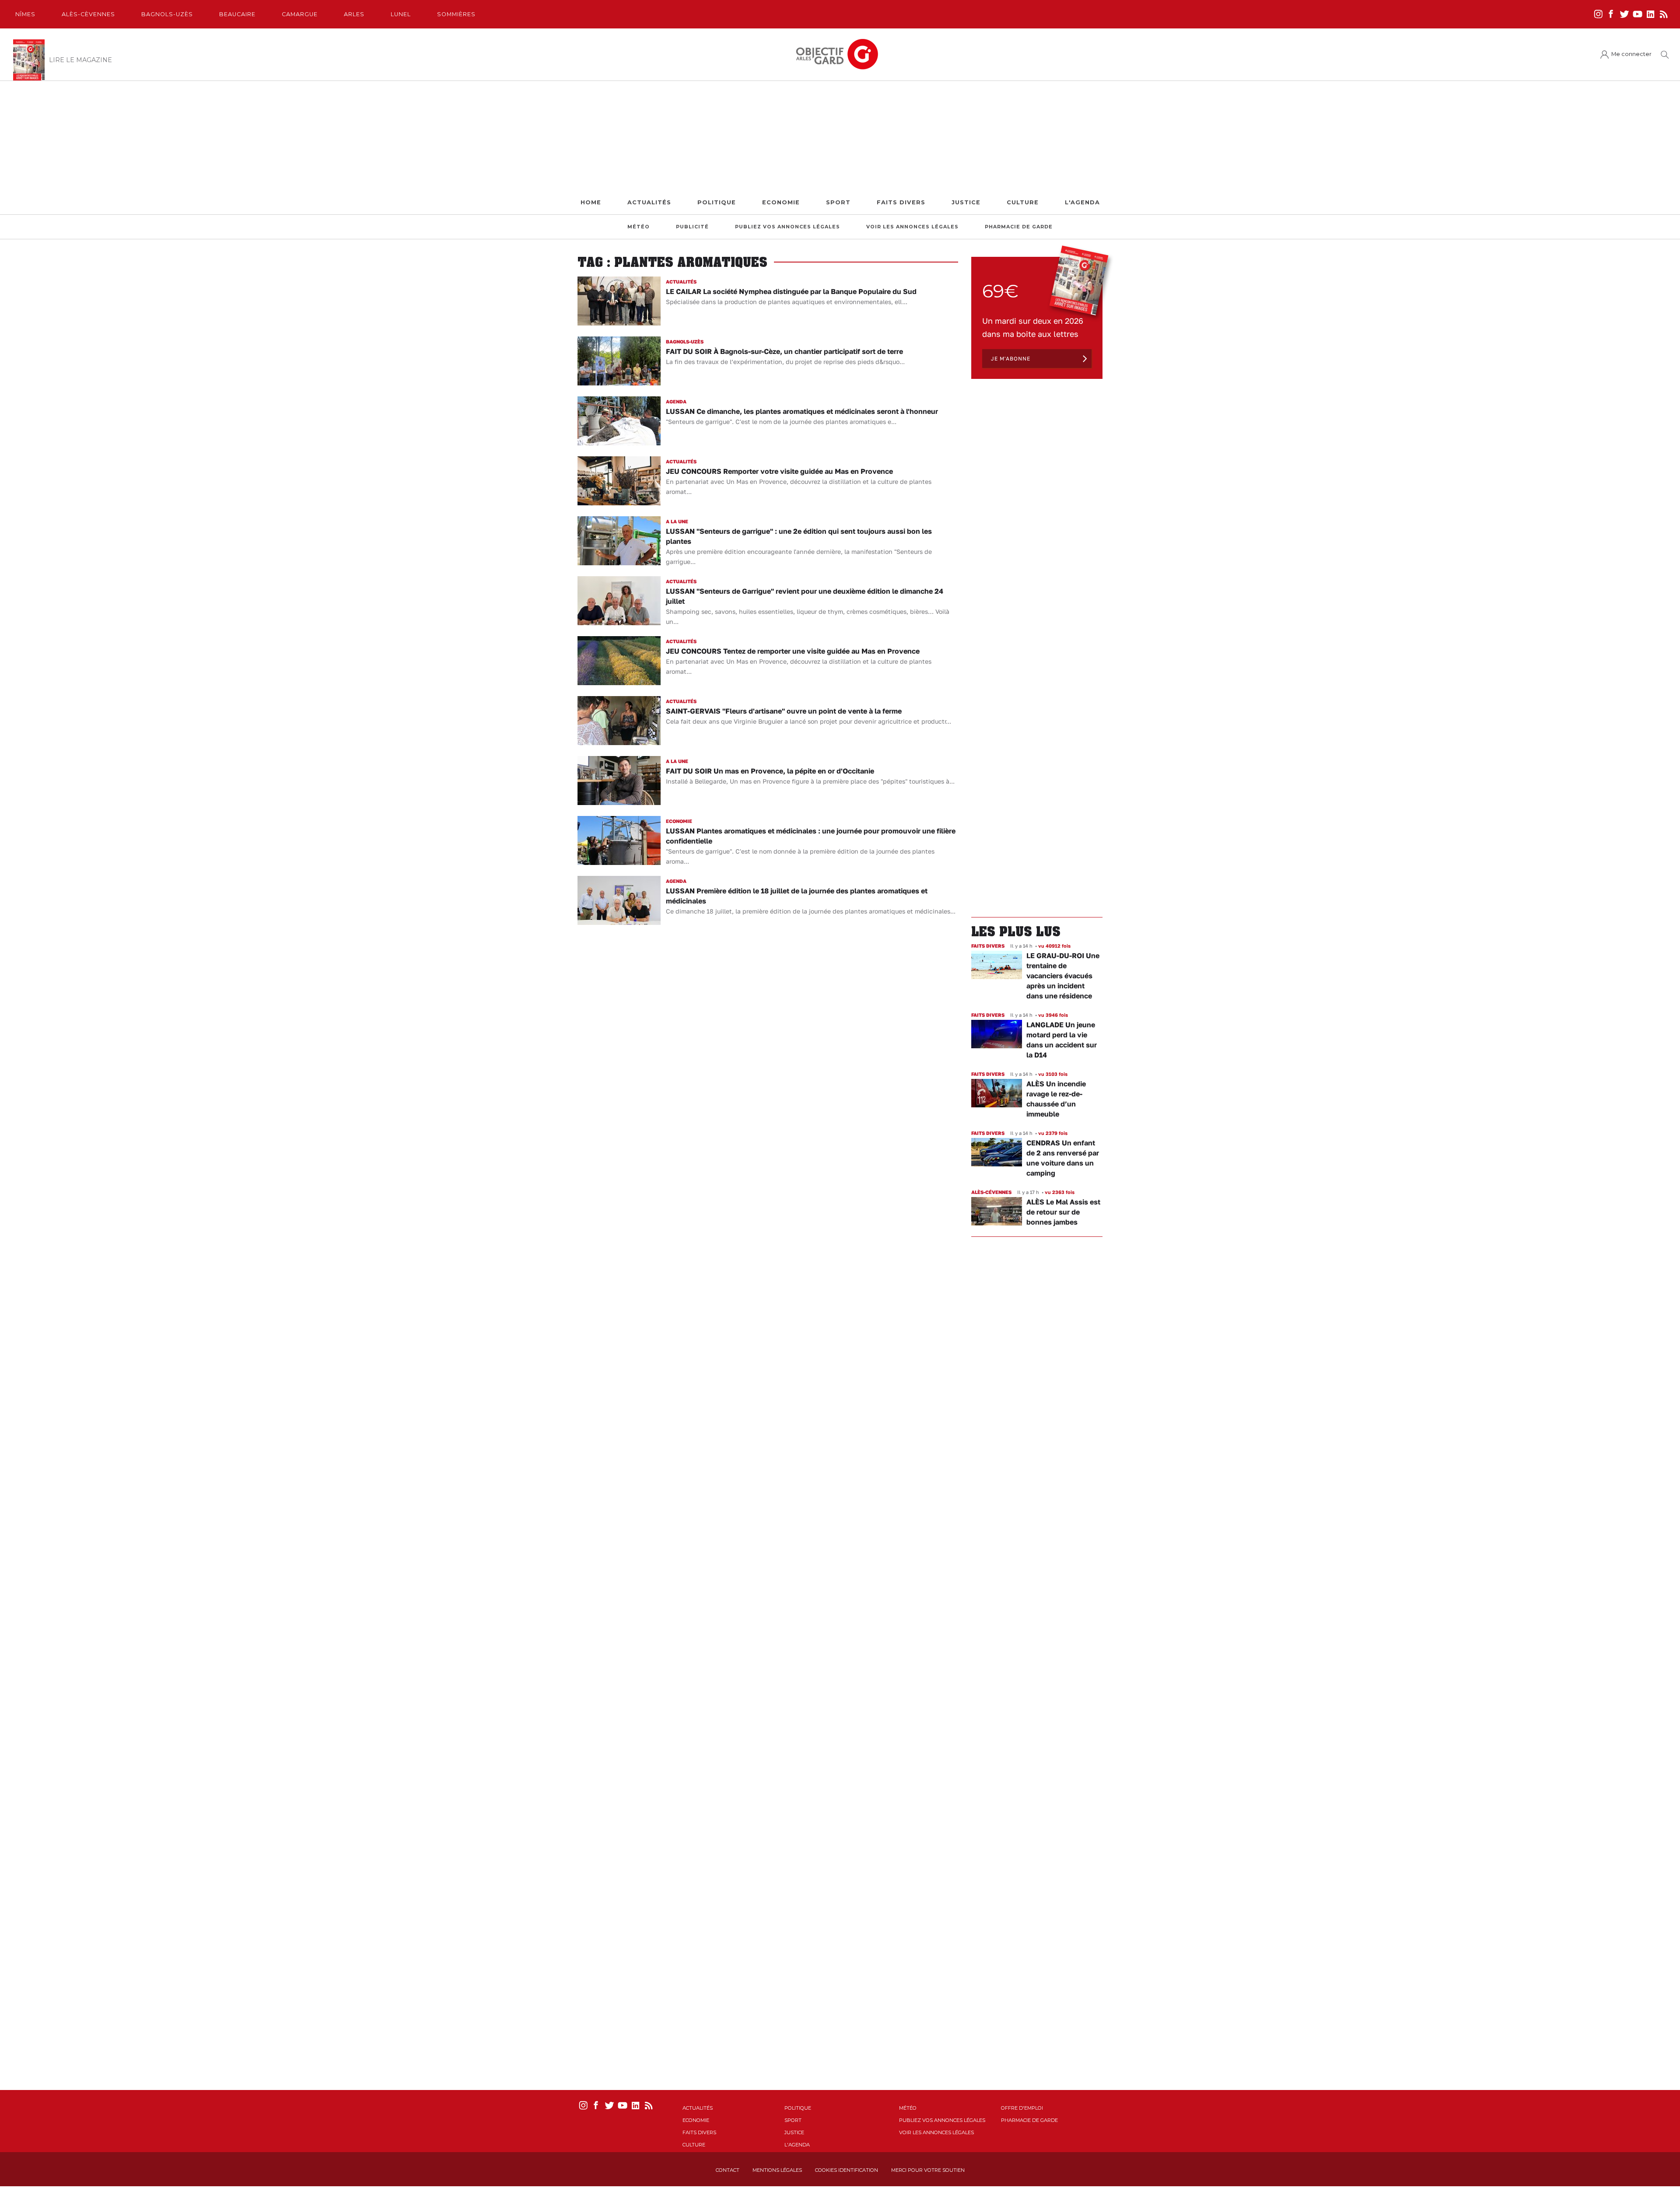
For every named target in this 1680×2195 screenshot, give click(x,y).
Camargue (300, 14)
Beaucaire (237, 14)
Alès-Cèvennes (88, 14)
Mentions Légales (777, 2170)
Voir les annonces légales (912, 227)
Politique (717, 202)
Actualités (649, 202)
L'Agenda (1082, 202)
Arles (354, 14)
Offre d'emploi (1022, 2108)
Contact (728, 2170)
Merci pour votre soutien (928, 2170)
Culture (1023, 202)
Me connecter (1631, 54)
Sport (838, 202)
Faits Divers (901, 202)
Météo (639, 227)
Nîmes (25, 14)
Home (591, 202)
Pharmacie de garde (1019, 227)
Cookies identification (847, 2170)
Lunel (401, 14)
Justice (966, 202)
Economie (781, 202)
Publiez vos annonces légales (787, 227)
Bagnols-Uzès (167, 14)
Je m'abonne (1011, 359)
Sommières (456, 14)
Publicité (692, 227)
